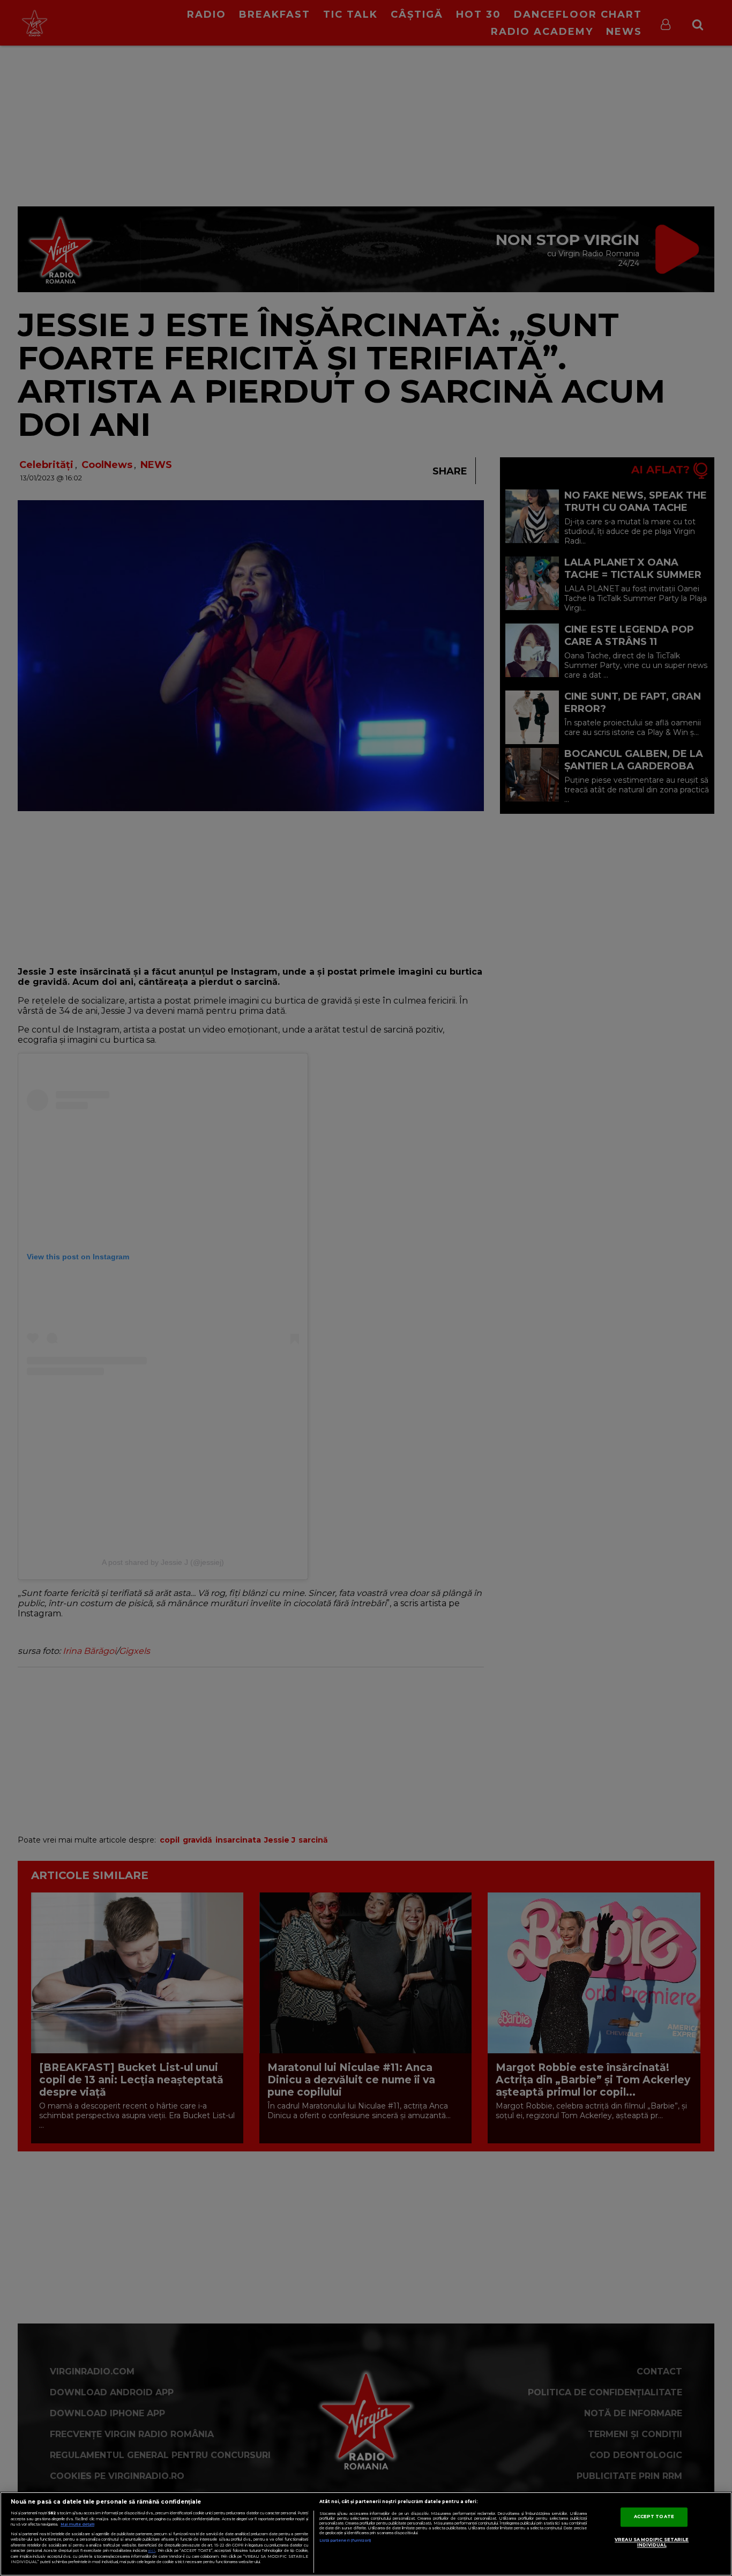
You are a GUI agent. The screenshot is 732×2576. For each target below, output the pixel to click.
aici (152, 2551)
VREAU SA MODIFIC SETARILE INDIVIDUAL (652, 2543)
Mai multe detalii (77, 2524)
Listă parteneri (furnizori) (345, 2540)
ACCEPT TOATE (654, 2517)
